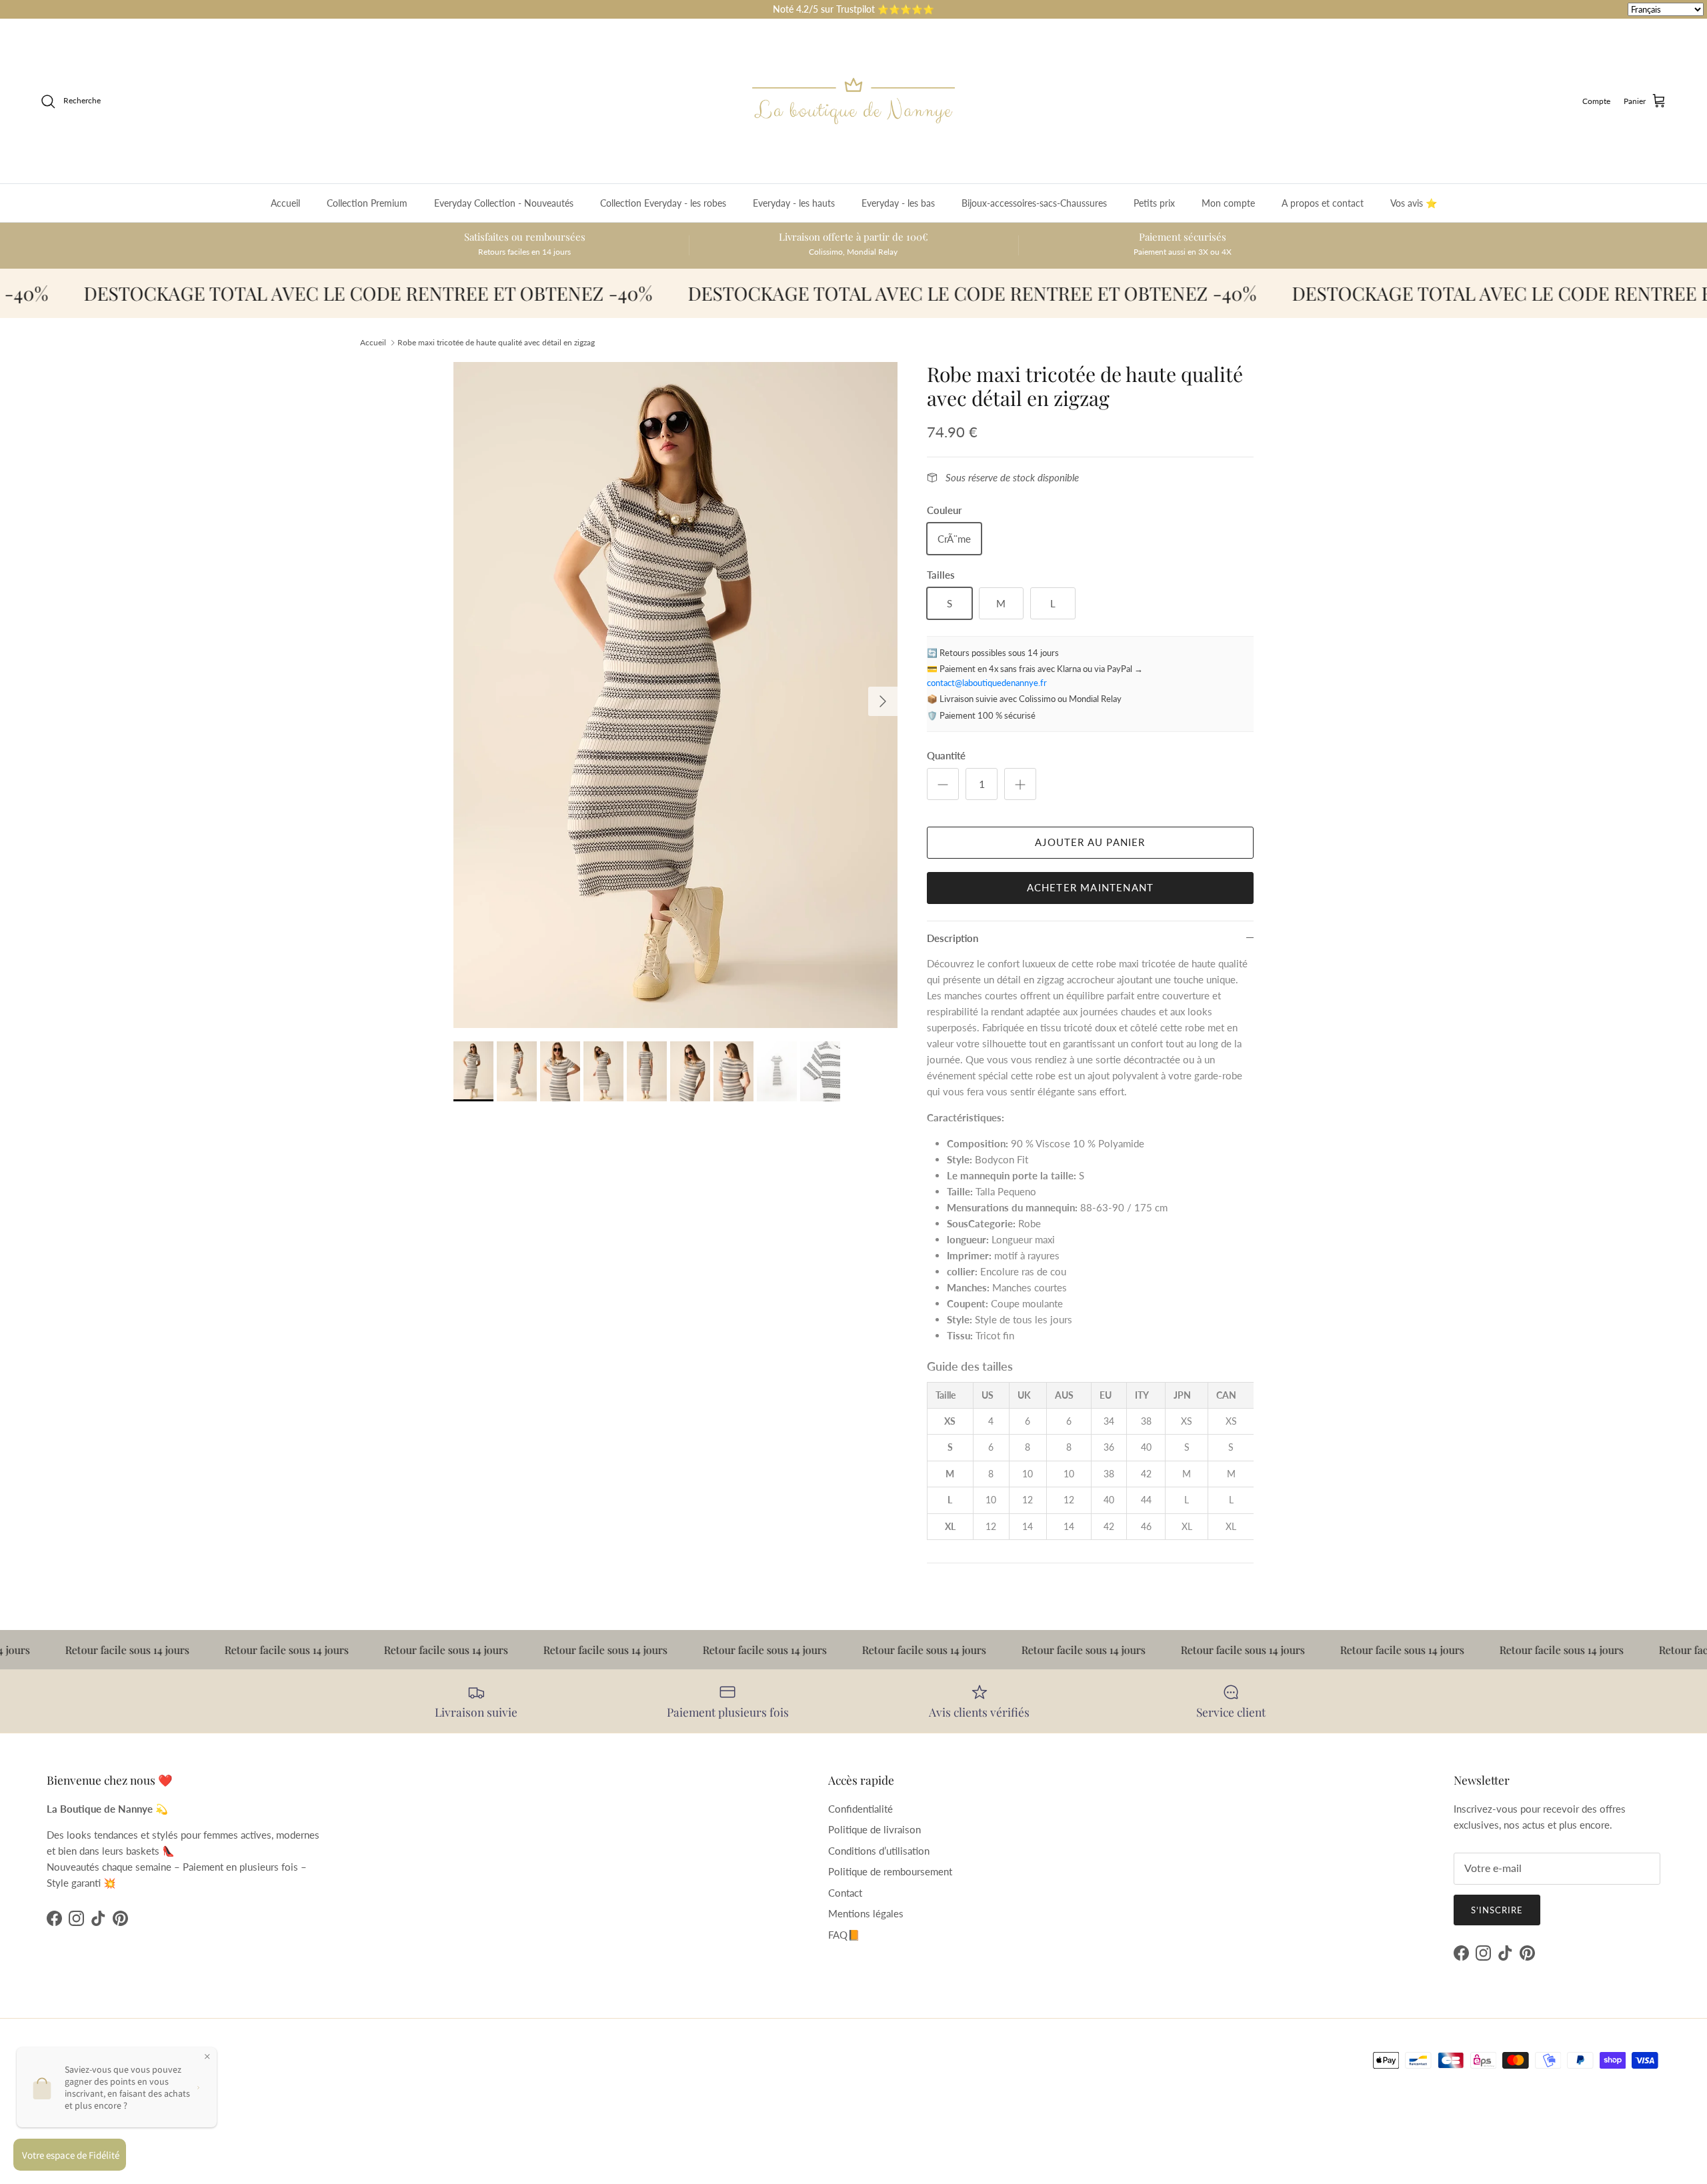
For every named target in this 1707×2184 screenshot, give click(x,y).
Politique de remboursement (890, 1871)
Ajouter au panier (1090, 842)
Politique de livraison (875, 1829)
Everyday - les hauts (794, 203)
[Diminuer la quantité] (943, 784)
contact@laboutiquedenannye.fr (987, 683)
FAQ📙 (844, 1935)
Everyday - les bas (898, 203)
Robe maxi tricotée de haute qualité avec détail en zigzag (496, 342)
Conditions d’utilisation (879, 1851)
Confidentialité (861, 1809)
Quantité (946, 755)
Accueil (285, 203)
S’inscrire (1497, 1910)
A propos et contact (1323, 203)
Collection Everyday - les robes (663, 203)
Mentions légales (866, 1913)
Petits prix (1154, 203)
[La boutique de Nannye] (853, 101)
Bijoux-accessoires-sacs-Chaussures (1034, 203)
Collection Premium (367, 203)
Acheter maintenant (1091, 887)
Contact (845, 1893)
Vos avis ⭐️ (1414, 203)
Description (953, 938)
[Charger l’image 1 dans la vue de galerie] (675, 695)
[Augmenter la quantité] (1020, 784)
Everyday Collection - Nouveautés (504, 203)
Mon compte (1228, 203)
